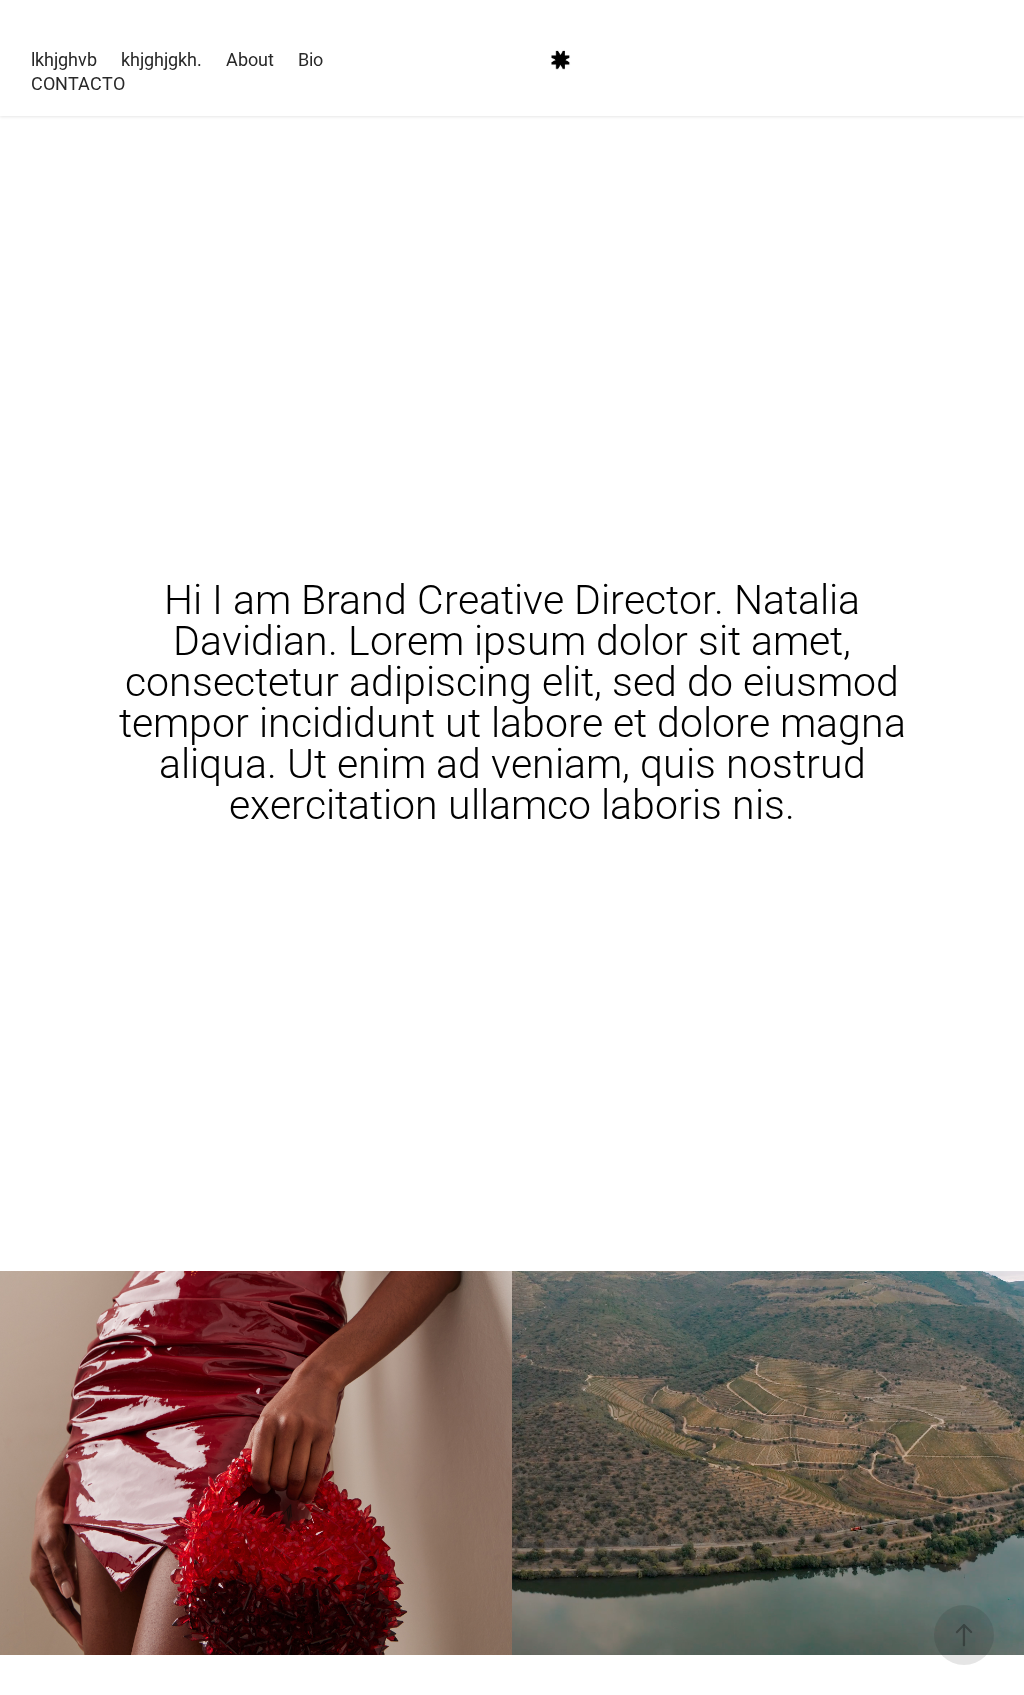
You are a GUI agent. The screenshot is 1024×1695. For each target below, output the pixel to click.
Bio (310, 59)
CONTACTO (78, 83)
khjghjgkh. (161, 59)
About (250, 59)
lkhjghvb (64, 59)
